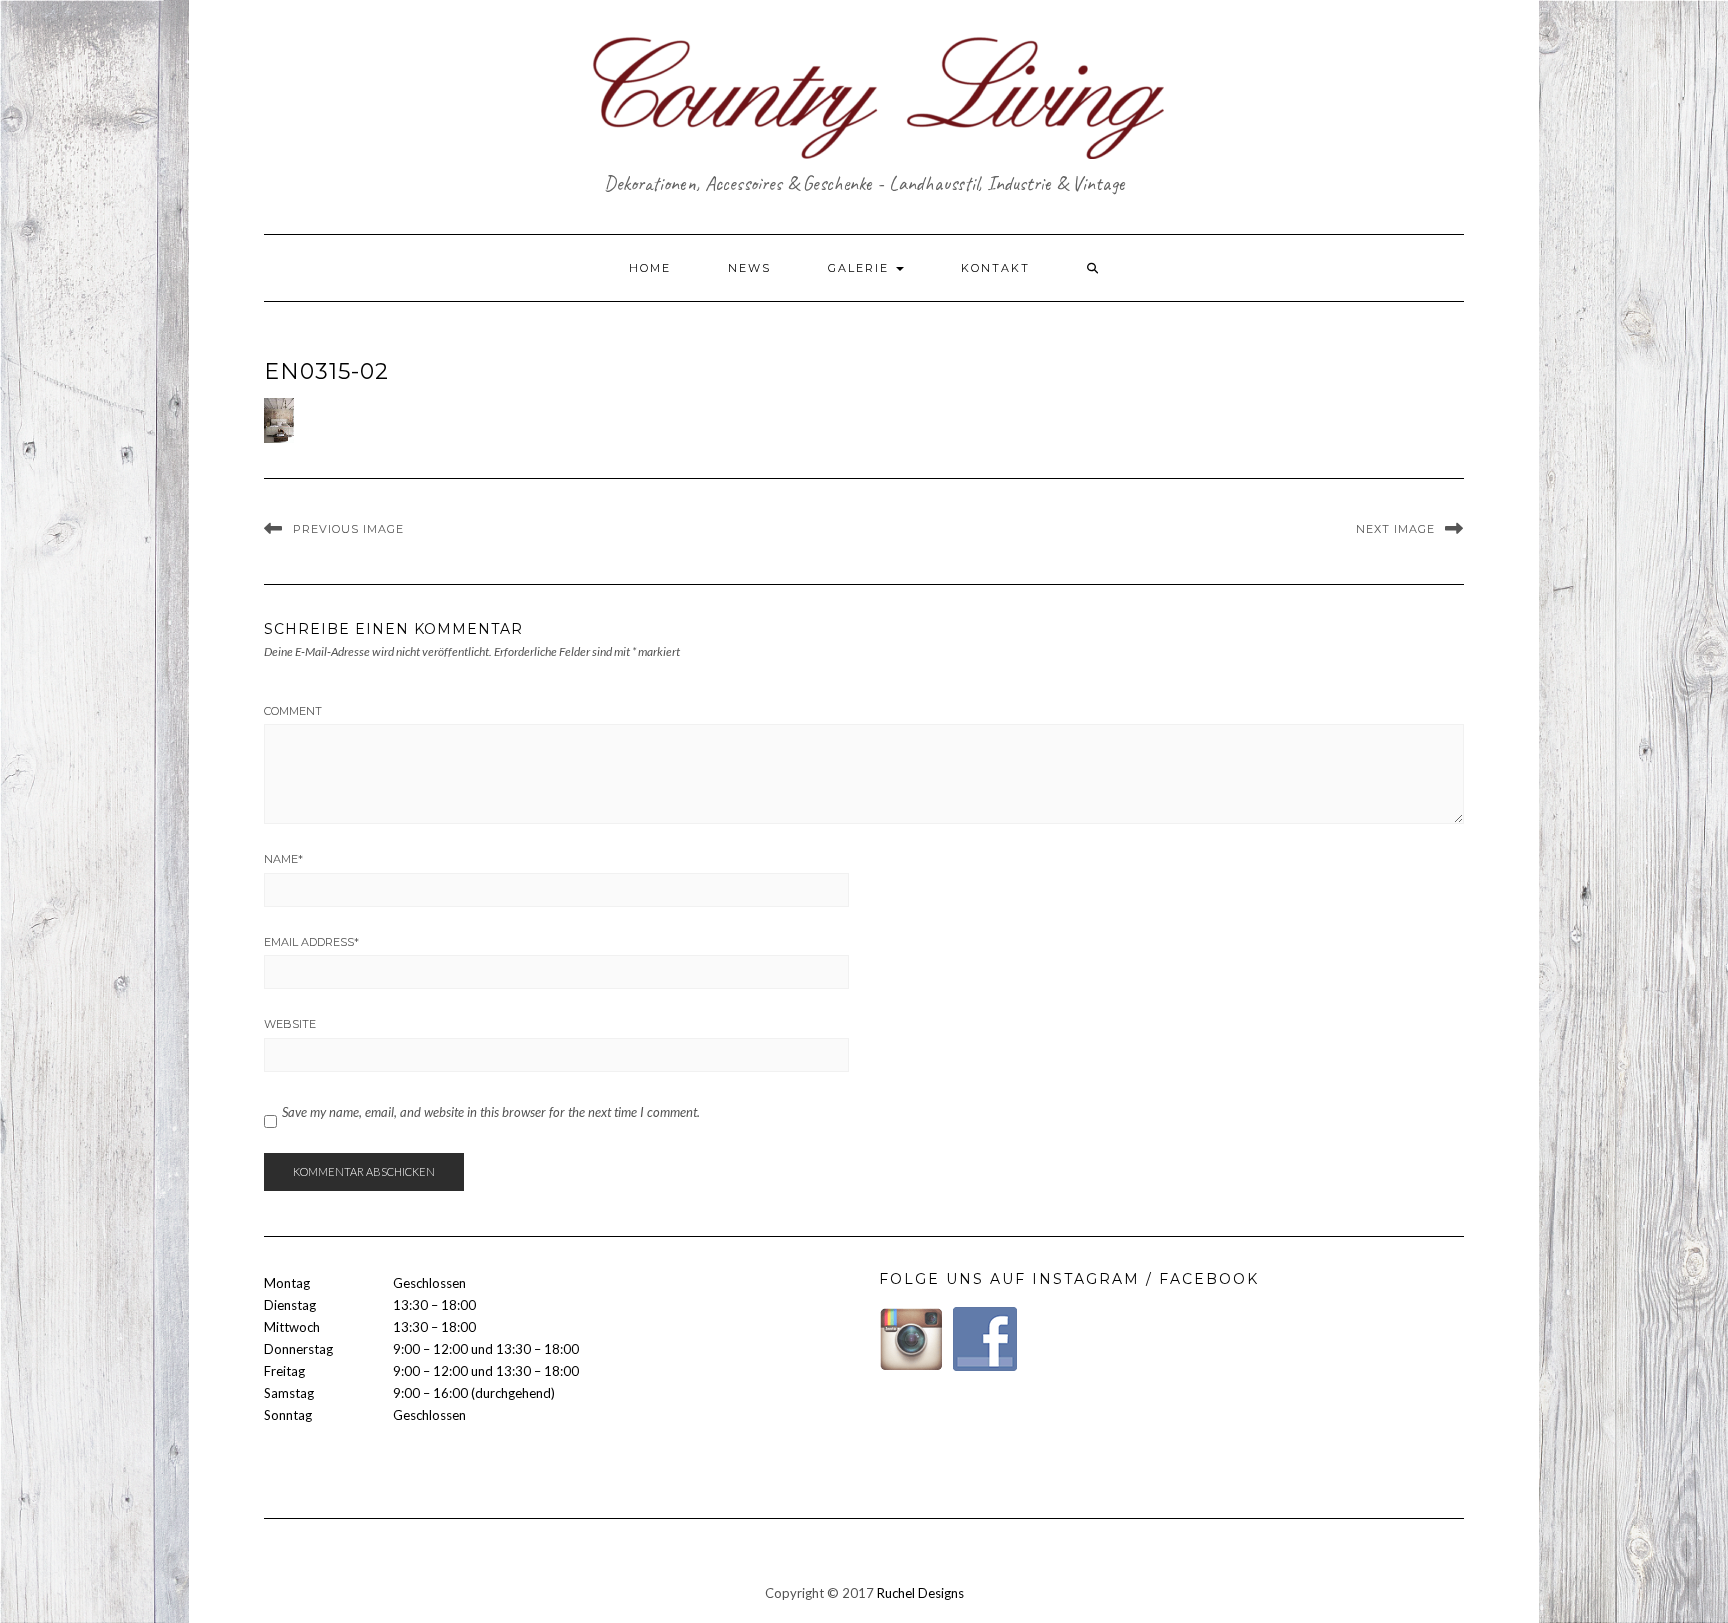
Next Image (1395, 529)
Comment (293, 711)
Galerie (861, 268)
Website (290, 1024)
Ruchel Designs (920, 1593)
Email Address (311, 942)
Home (650, 268)
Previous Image (348, 529)
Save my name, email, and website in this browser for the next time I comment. (491, 1112)
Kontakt (995, 268)
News (749, 268)
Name (283, 859)
